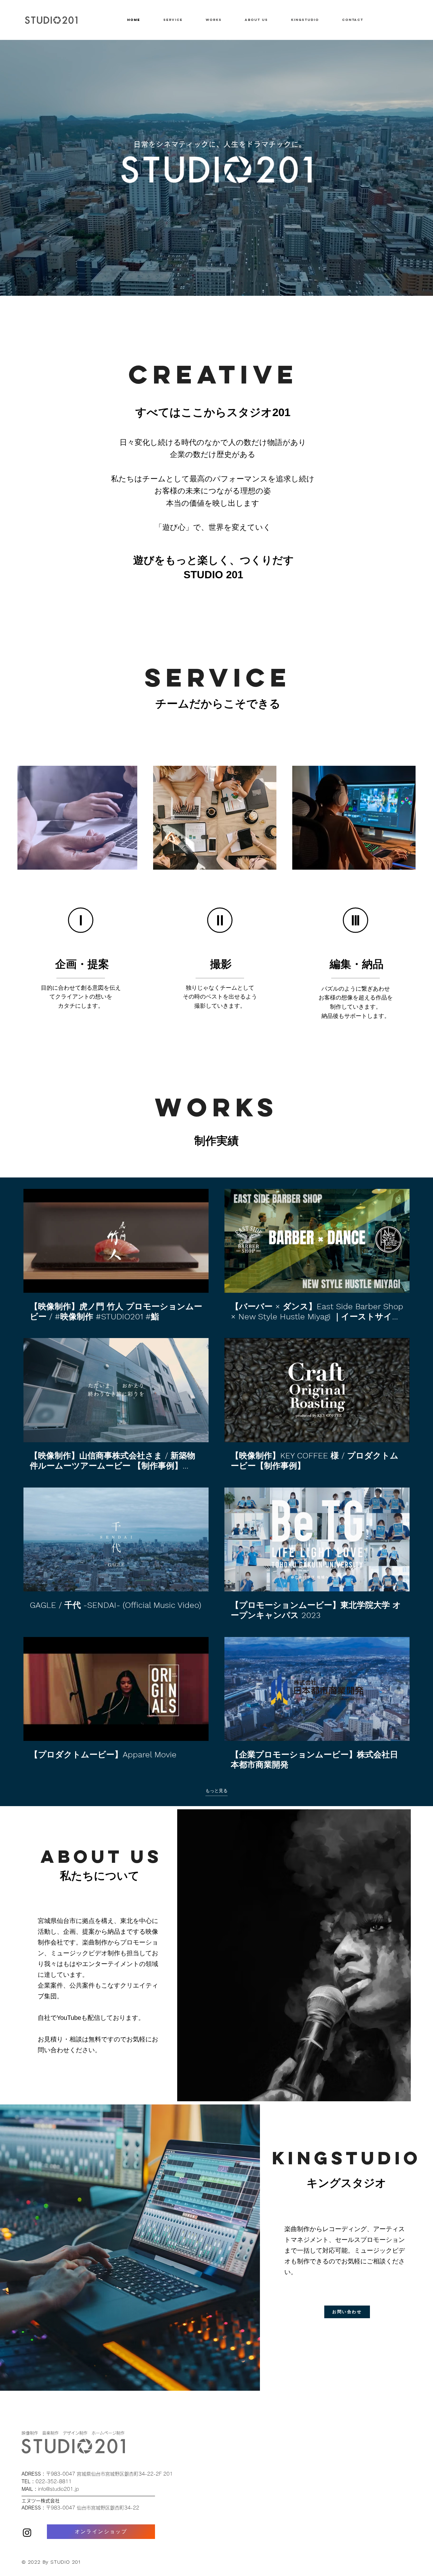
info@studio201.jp (58, 2489)
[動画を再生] (116, 1241)
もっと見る (217, 1791)
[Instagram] (27, 2532)
